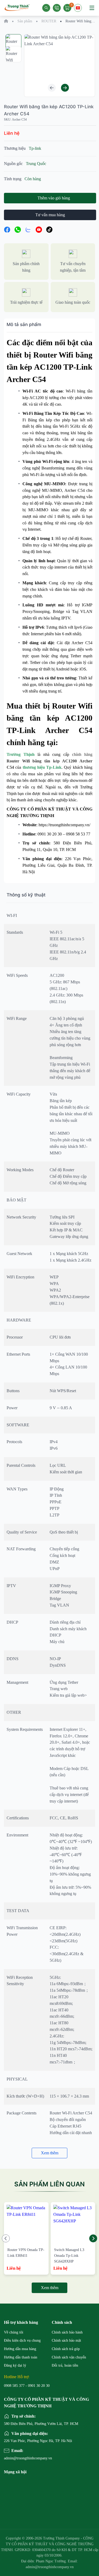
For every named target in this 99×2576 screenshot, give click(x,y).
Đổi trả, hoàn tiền (65, 2365)
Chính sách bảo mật (66, 2340)
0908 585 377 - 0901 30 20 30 (27, 2386)
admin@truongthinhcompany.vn (27, 2458)
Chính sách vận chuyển (69, 2357)
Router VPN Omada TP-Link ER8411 (26, 2253)
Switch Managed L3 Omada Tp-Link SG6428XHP (69, 2255)
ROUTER (49, 21)
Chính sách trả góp (66, 2349)
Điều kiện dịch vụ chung (22, 2340)
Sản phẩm (25, 21)
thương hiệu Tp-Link (42, 767)
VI (77, 11)
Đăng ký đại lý (15, 2365)
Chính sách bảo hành (67, 2332)
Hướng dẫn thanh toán (21, 2357)
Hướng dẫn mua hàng (20, 2349)
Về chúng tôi (14, 2332)
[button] (52, 88)
